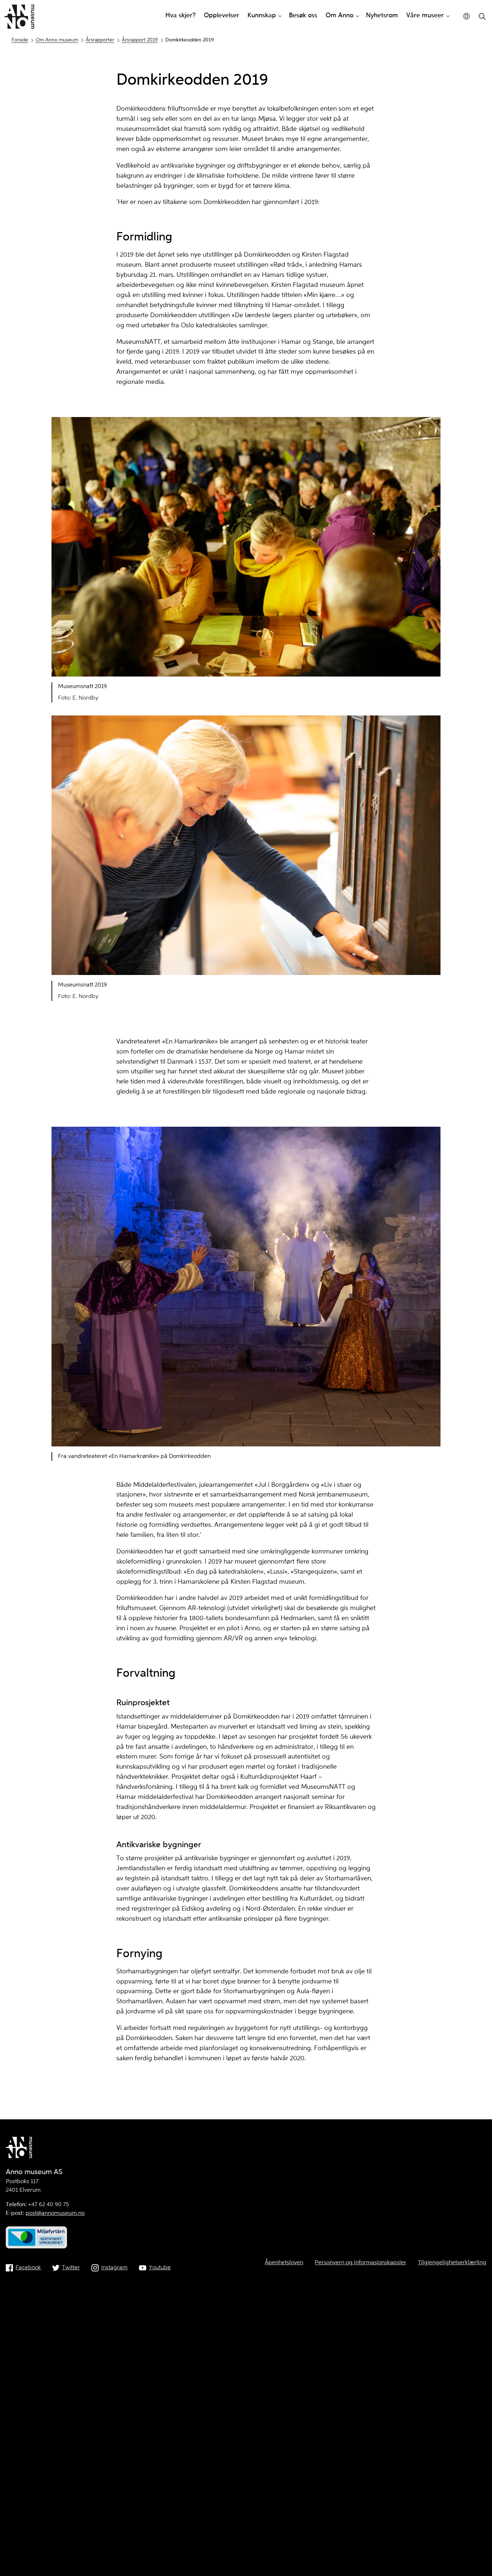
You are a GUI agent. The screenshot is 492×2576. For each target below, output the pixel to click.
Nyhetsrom (382, 15)
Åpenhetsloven (284, 2263)
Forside (20, 40)
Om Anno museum (57, 40)
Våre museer (425, 15)
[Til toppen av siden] (475, 2553)
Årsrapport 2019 (140, 40)
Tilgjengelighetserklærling (452, 2263)
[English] (467, 16)
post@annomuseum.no (55, 2213)
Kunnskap (262, 15)
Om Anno (339, 15)
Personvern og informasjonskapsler (361, 2263)
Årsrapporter (100, 40)
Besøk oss (303, 15)
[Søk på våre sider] (482, 17)
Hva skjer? (180, 15)
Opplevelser (222, 15)
